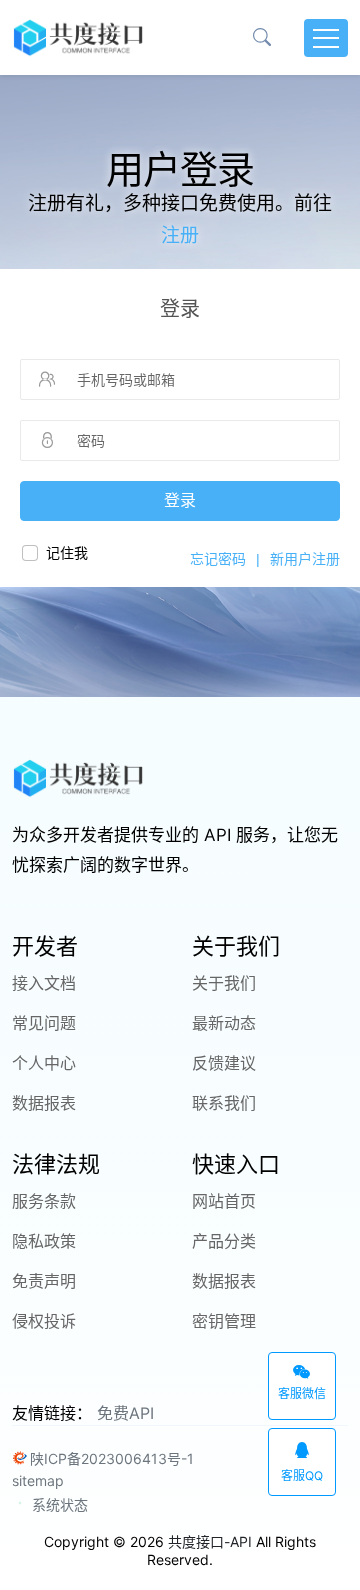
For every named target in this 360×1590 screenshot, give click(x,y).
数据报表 (44, 1103)
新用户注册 (305, 559)
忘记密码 (218, 559)
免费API (125, 1413)
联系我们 (224, 1103)
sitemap (38, 1480)
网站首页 (224, 1201)
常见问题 (44, 1023)
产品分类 (224, 1241)
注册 (180, 235)
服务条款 (44, 1201)
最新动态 (224, 1023)
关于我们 (224, 983)
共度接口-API (210, 1541)
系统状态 (58, 1504)
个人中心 (44, 1063)
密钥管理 (224, 1321)
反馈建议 (224, 1063)
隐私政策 (44, 1241)
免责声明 (44, 1281)
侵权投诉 (44, 1321)
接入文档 (44, 983)
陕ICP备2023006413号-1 (112, 1458)
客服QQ (302, 1475)
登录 (180, 500)
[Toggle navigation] (326, 38)
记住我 (67, 553)
